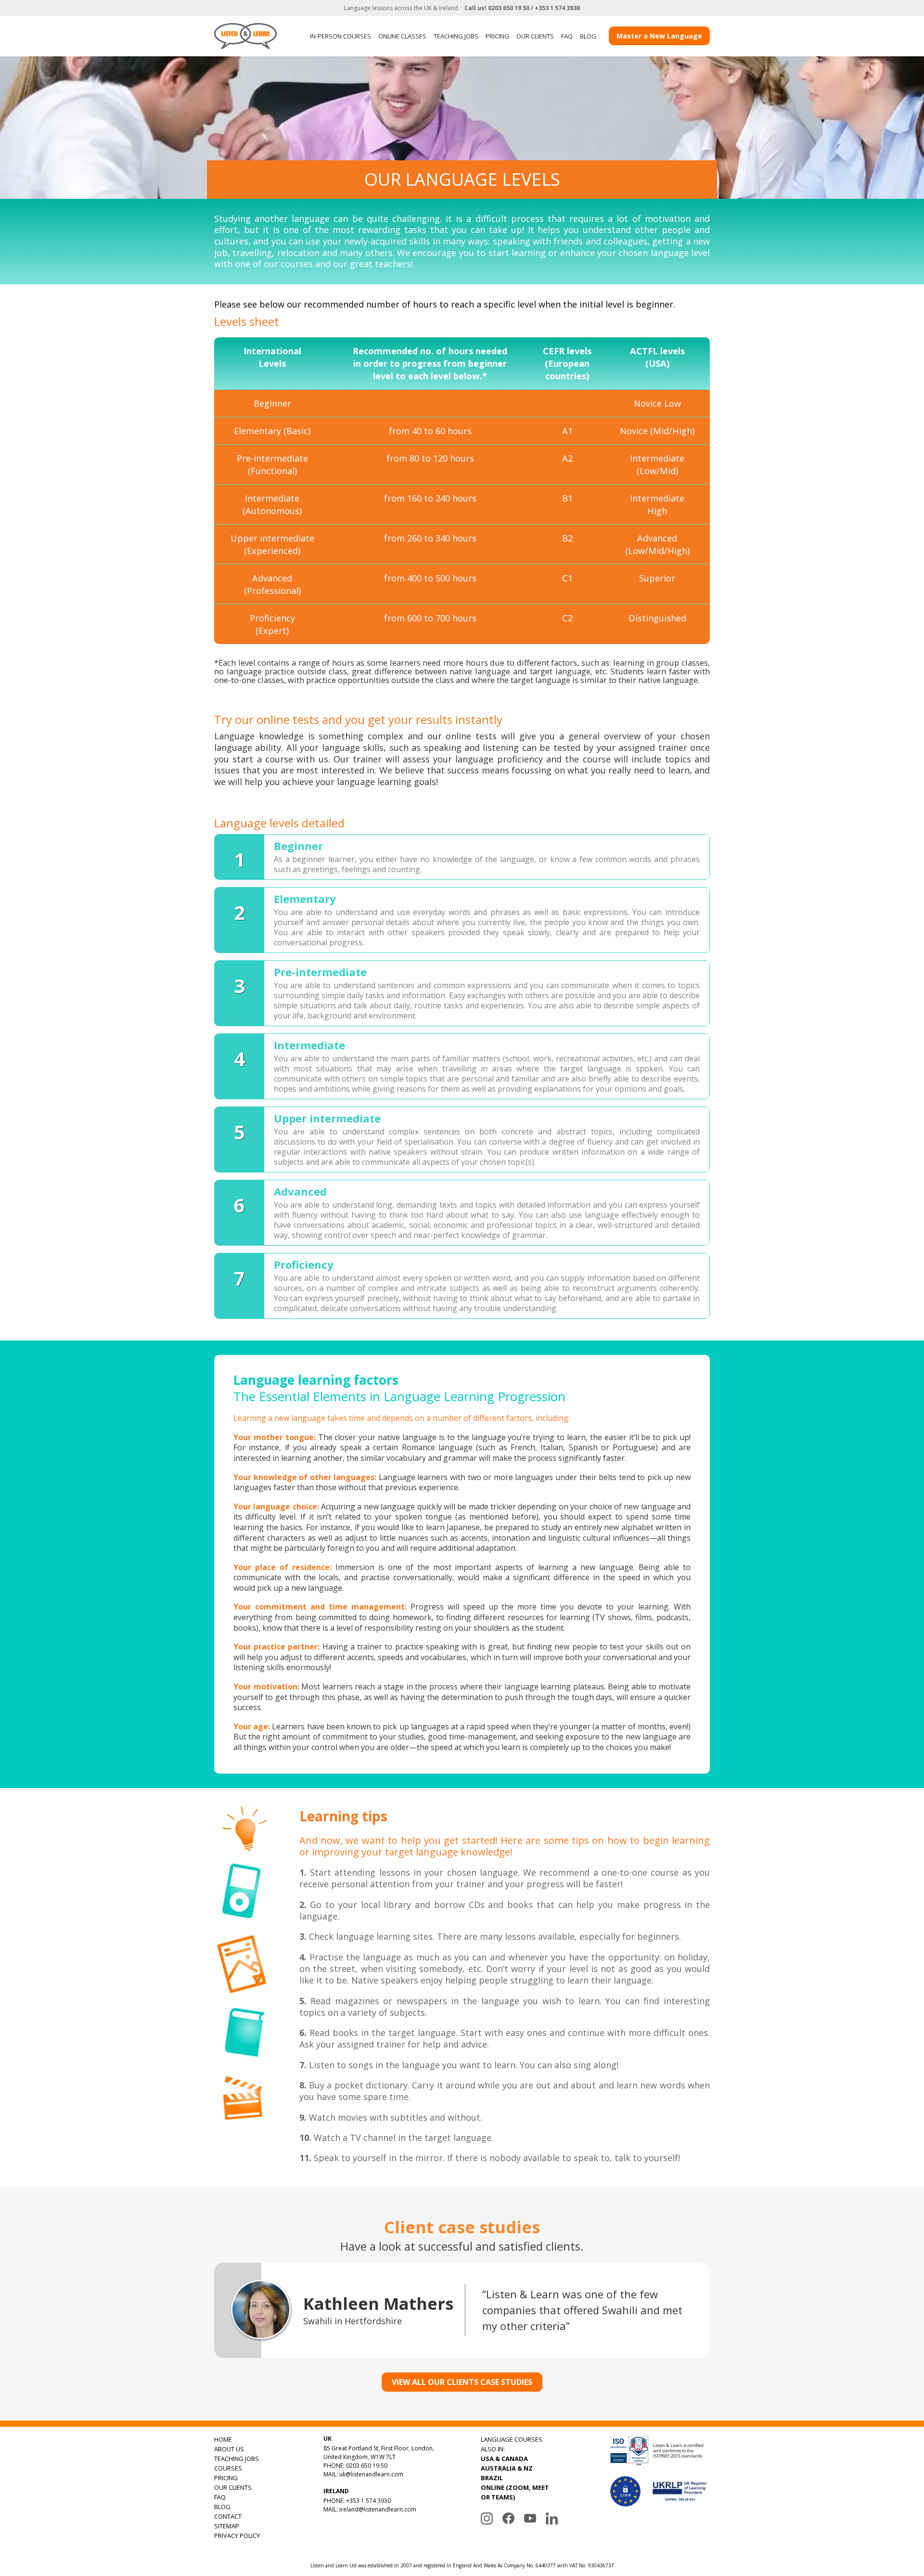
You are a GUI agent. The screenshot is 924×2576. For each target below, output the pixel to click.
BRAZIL (492, 2478)
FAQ (567, 36)
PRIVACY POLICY (237, 2536)
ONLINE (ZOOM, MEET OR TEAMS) (515, 2492)
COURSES (228, 2468)
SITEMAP (227, 2526)
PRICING (497, 36)
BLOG (588, 36)
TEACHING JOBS (456, 36)
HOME (223, 2439)
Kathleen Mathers (378, 2304)
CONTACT (228, 2516)
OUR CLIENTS (535, 36)
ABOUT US (229, 2449)
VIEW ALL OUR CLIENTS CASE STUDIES (462, 2382)
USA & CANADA (504, 2459)
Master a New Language (659, 36)
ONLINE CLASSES (402, 36)
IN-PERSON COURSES (340, 36)
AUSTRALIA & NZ (507, 2468)
